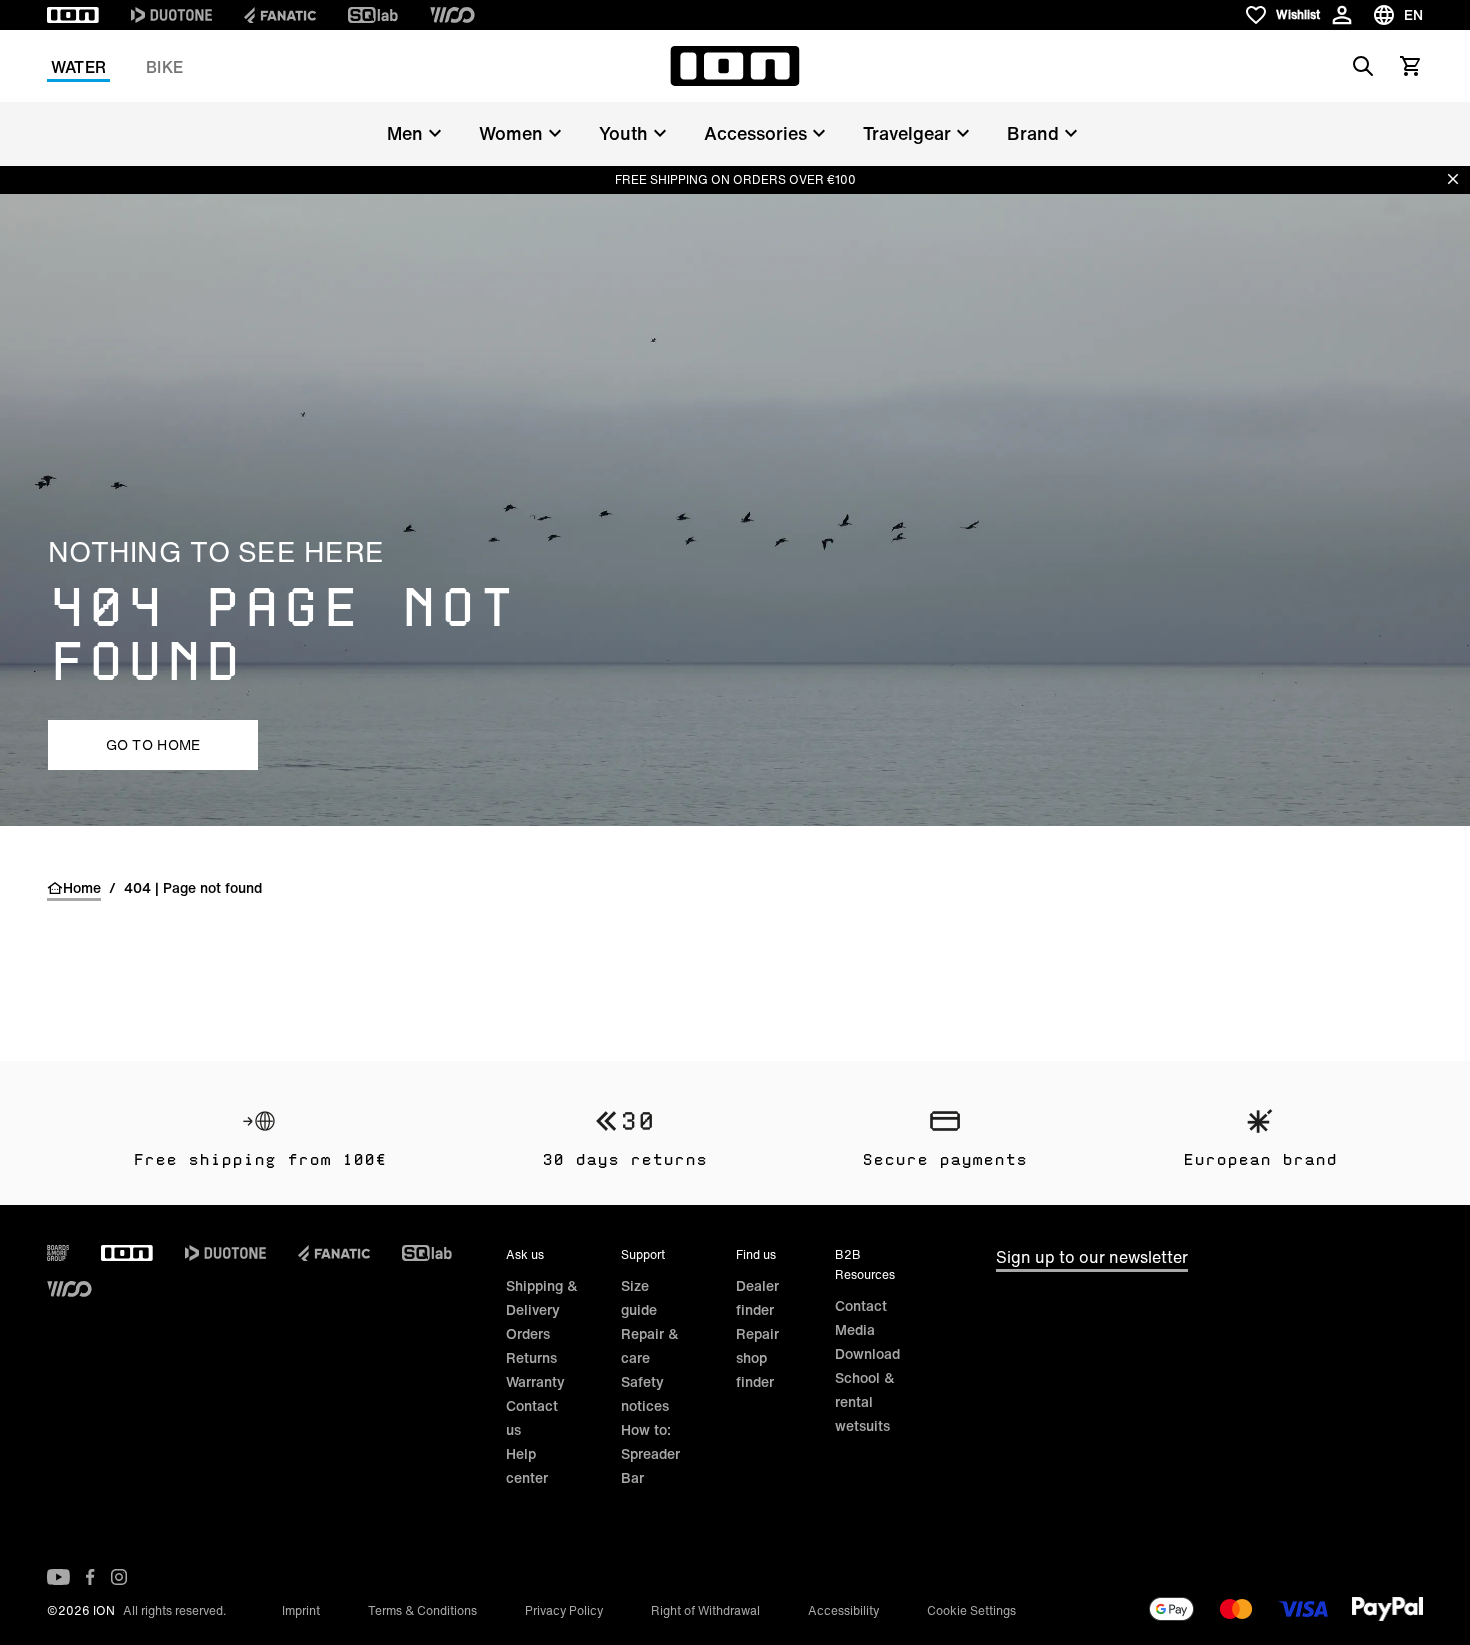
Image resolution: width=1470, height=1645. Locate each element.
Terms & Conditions (422, 1610)
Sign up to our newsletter (1092, 1257)
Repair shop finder (757, 1357)
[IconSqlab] (373, 15)
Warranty (535, 1381)
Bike (164, 67)
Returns (531, 1357)
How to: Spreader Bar (650, 1453)
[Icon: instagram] (119, 1577)
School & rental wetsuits (865, 1401)
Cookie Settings (971, 1610)
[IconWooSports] (452, 15)
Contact (861, 1305)
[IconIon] (73, 15)
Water (78, 67)
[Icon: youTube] (58, 1577)
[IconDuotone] (171, 15)
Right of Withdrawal (705, 1610)
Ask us (525, 1254)
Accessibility (843, 1610)
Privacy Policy (564, 1610)
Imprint (301, 1610)
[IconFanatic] (280, 15)
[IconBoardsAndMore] (58, 1253)
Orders (528, 1333)
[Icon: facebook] (90, 1577)
